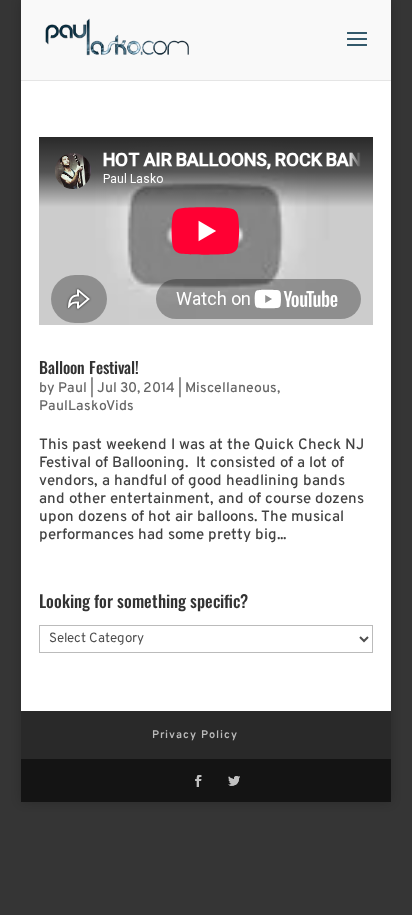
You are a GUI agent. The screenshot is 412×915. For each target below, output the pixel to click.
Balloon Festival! (89, 367)
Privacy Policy (195, 735)
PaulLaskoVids (86, 406)
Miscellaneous (231, 388)
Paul (72, 388)
